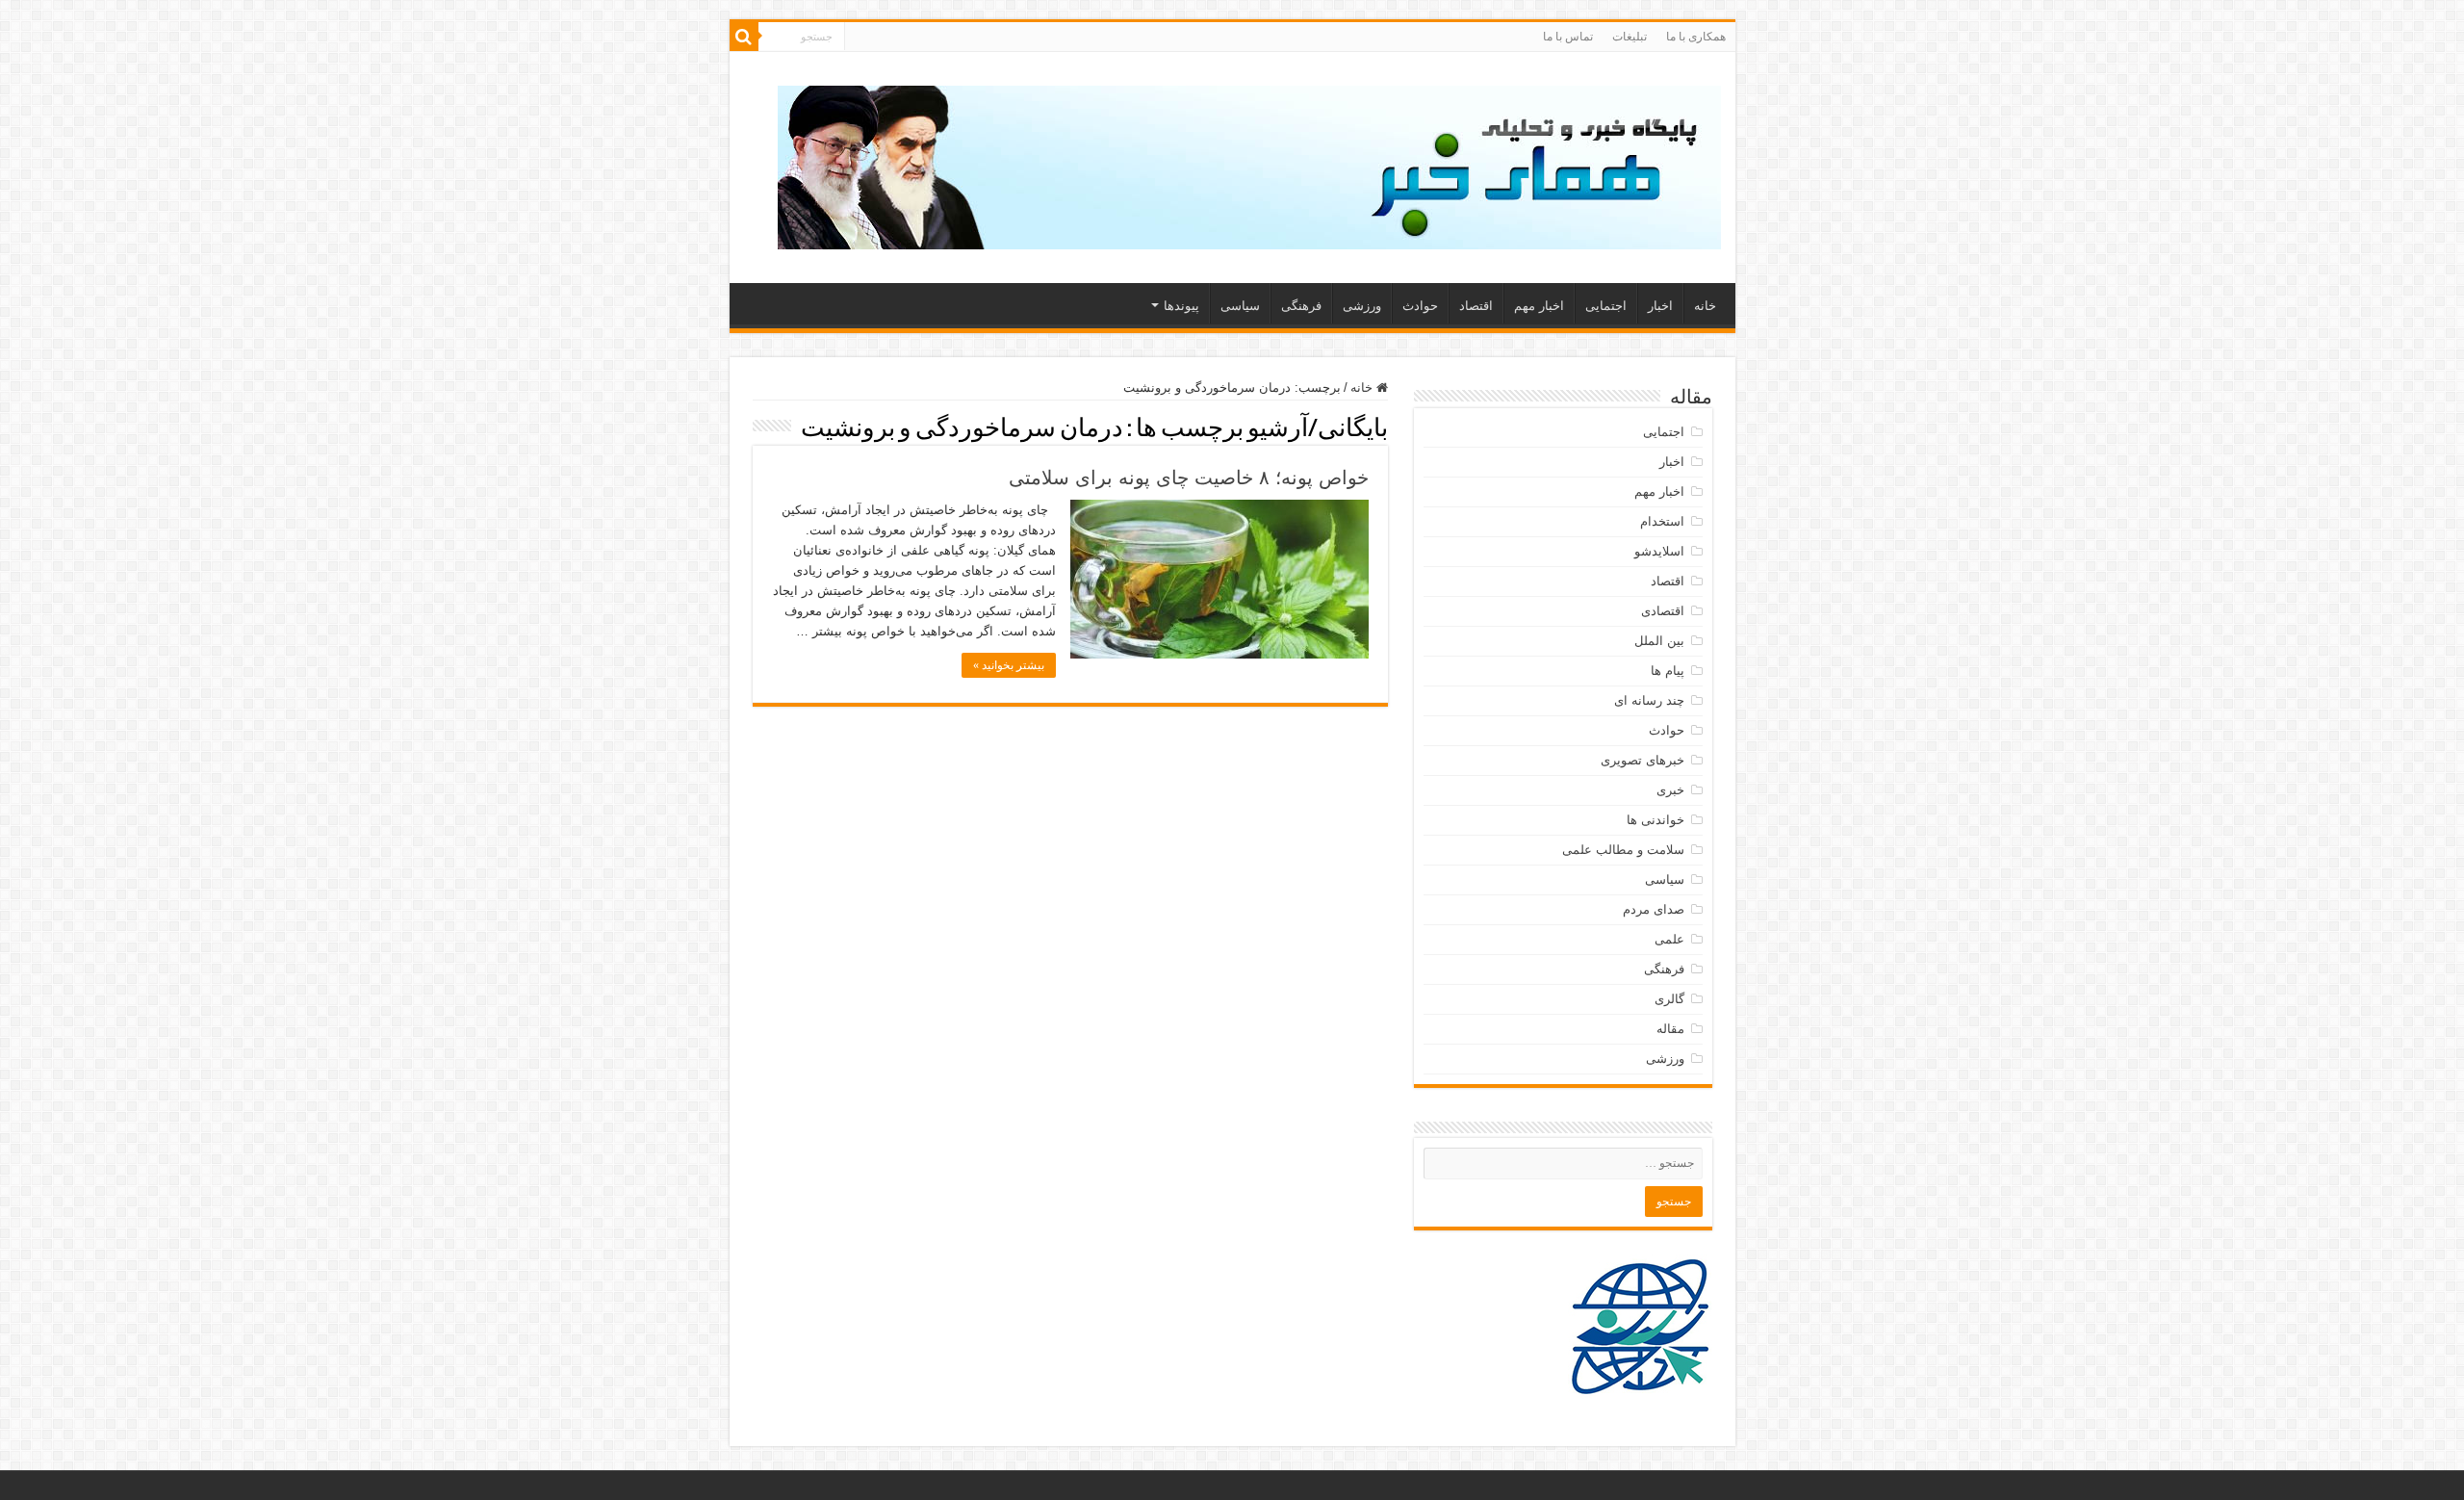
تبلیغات (1630, 37)
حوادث (1420, 306)
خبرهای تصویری (1643, 760)
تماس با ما (1568, 37)
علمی (1669, 939)
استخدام (1662, 521)
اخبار (1660, 306)
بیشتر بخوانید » (1009, 665)
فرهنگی (1301, 306)
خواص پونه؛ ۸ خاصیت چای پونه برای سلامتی (1189, 478)
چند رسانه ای (1649, 700)
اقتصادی (1663, 611)
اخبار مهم (1539, 306)
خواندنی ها (1655, 820)
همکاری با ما (1696, 37)
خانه (1705, 306)
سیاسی (1240, 306)
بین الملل (1659, 641)
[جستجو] (744, 37)
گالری (1669, 999)
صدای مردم (1654, 909)
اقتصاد (1476, 306)
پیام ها (1668, 671)
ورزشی (1362, 306)
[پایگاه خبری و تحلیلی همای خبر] (1249, 164)
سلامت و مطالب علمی (1623, 850)
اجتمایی (1606, 306)
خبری (1670, 790)
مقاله (1670, 1029)
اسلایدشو (1659, 551)
